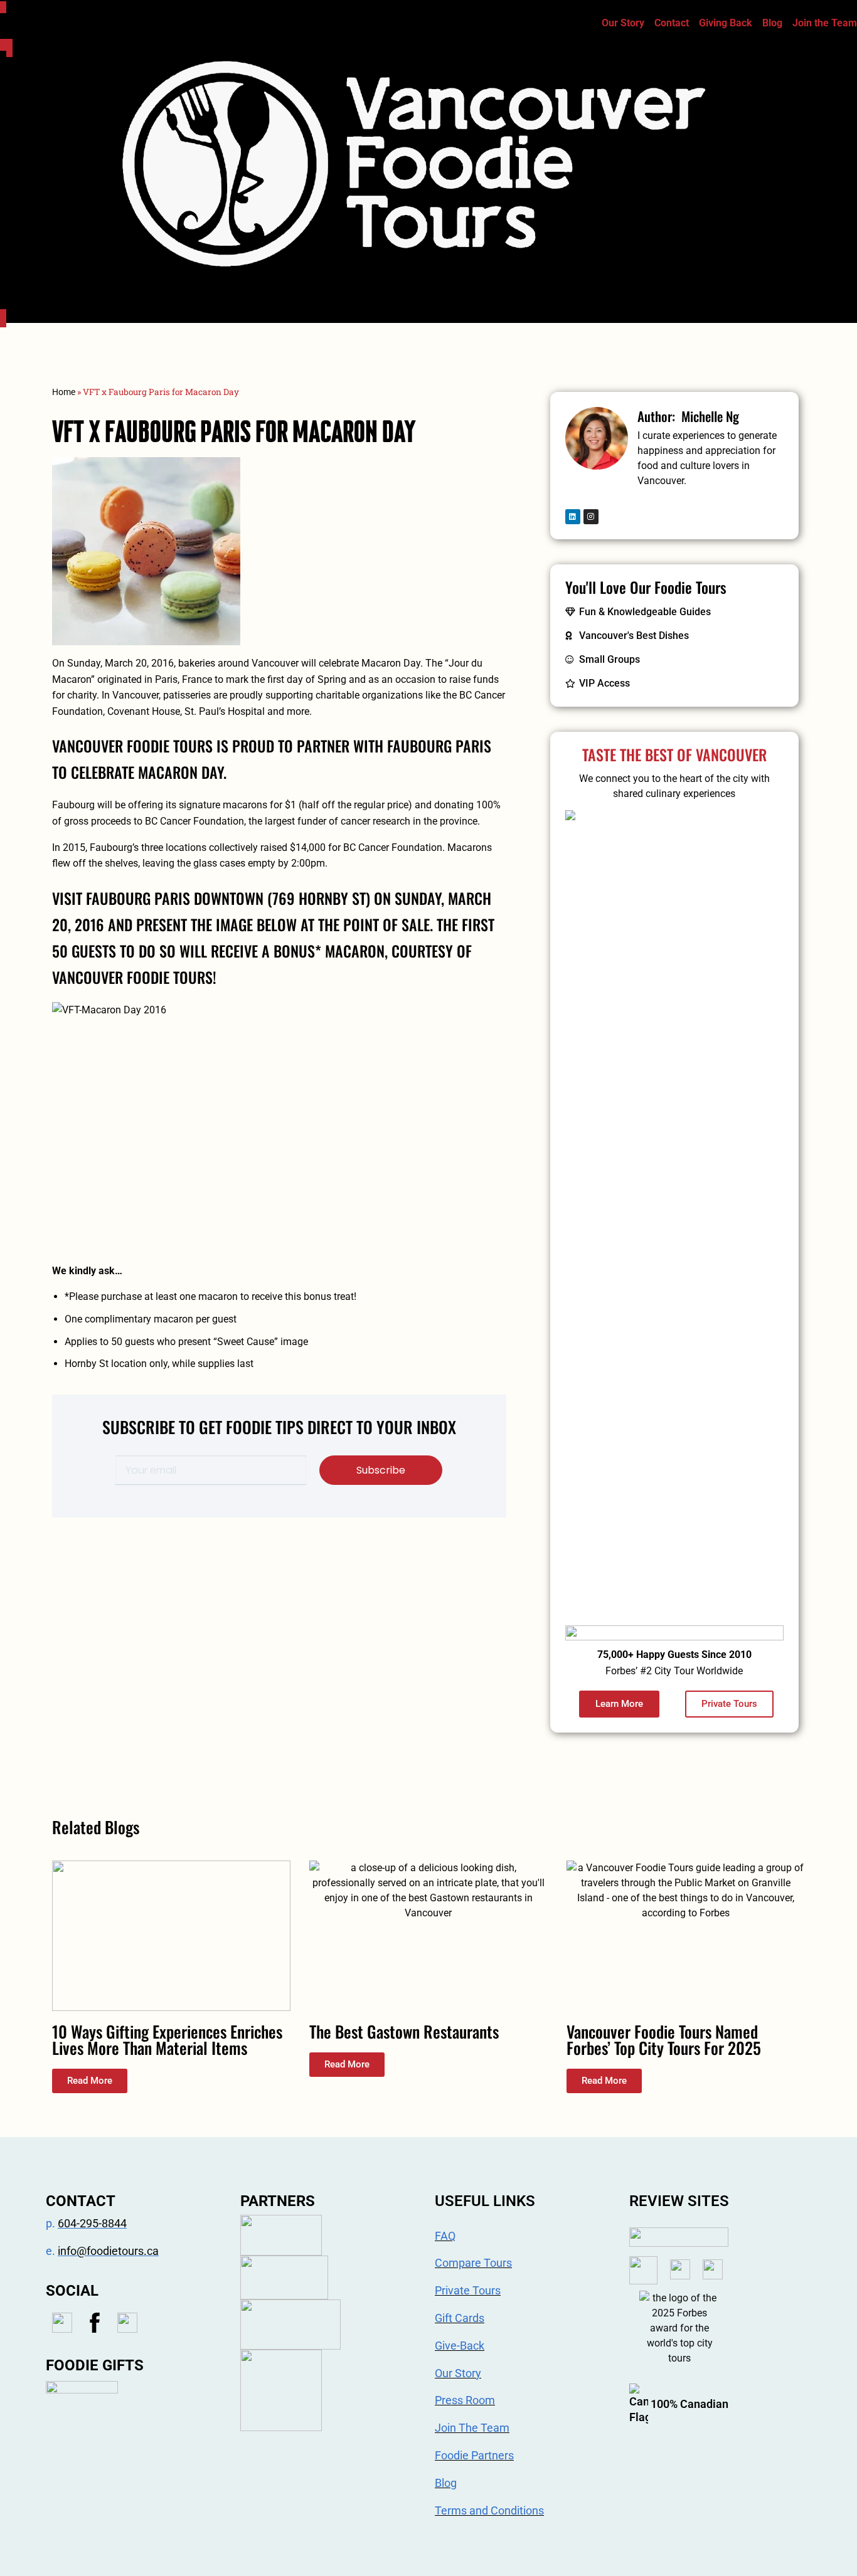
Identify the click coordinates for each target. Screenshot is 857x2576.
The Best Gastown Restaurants (404, 2031)
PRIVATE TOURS (582, 287)
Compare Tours (485, 287)
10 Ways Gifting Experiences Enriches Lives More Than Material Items (167, 2040)
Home (64, 392)
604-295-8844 (92, 2223)
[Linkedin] (573, 517)
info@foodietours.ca (108, 2251)
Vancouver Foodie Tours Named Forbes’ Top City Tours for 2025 (664, 2040)
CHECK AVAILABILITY (795, 287)
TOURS (396, 287)
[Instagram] (591, 517)
